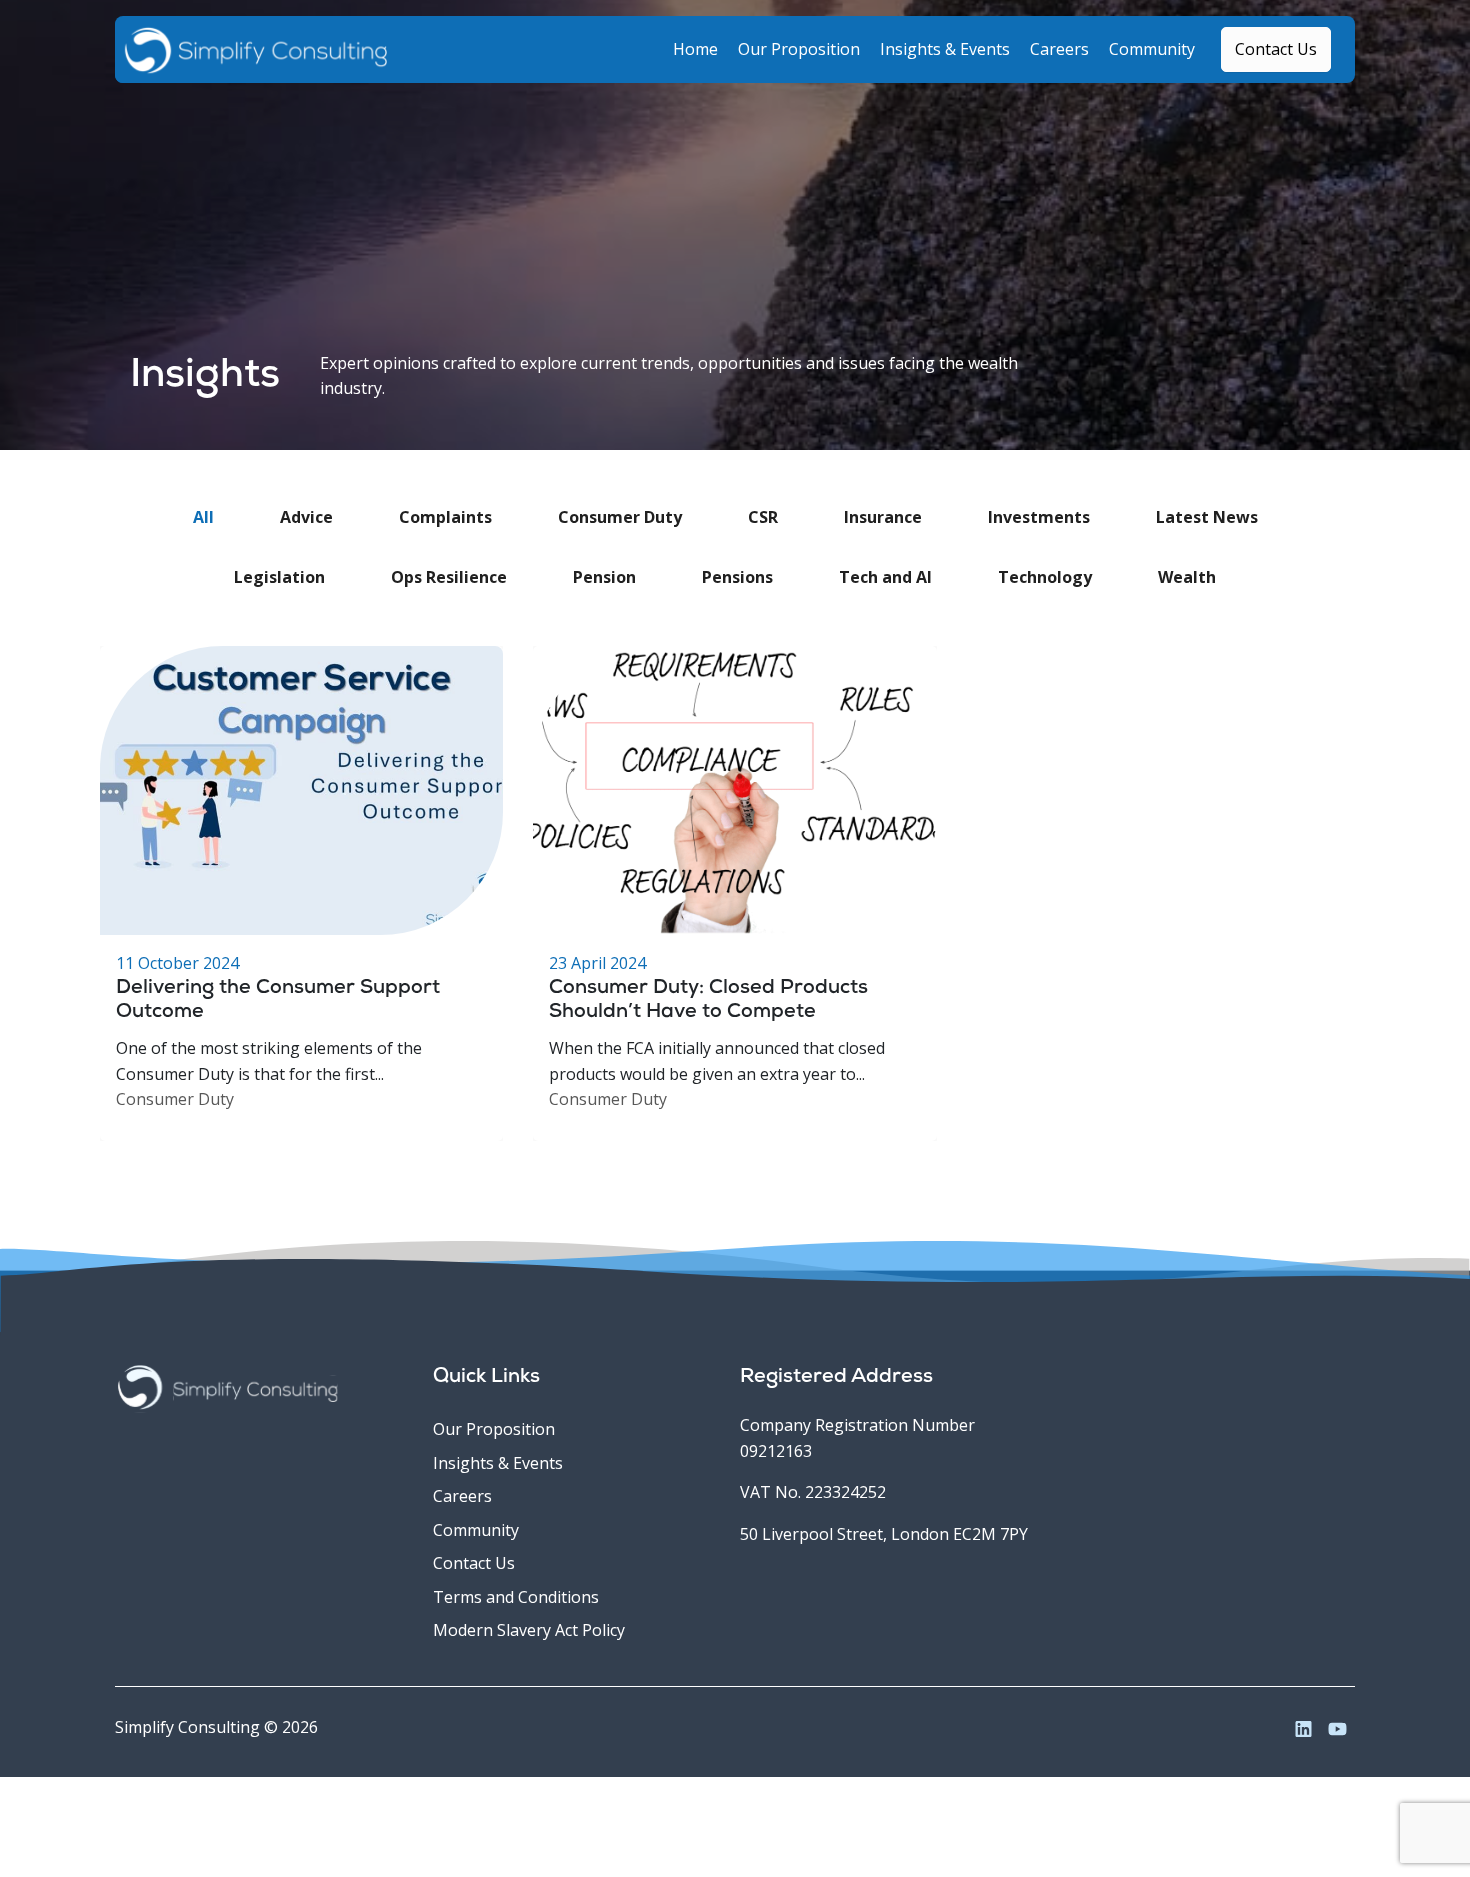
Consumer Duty (175, 1099)
